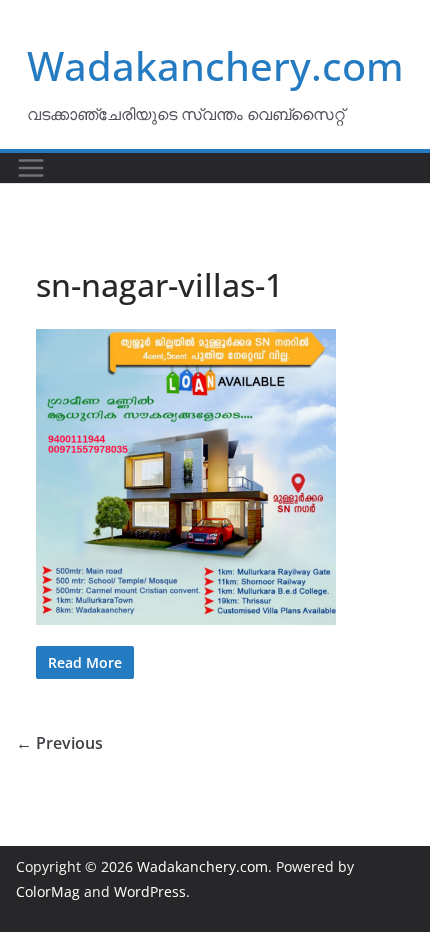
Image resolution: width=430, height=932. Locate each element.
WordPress (150, 891)
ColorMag (48, 891)
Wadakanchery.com (215, 65)
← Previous (59, 743)
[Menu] (31, 168)
